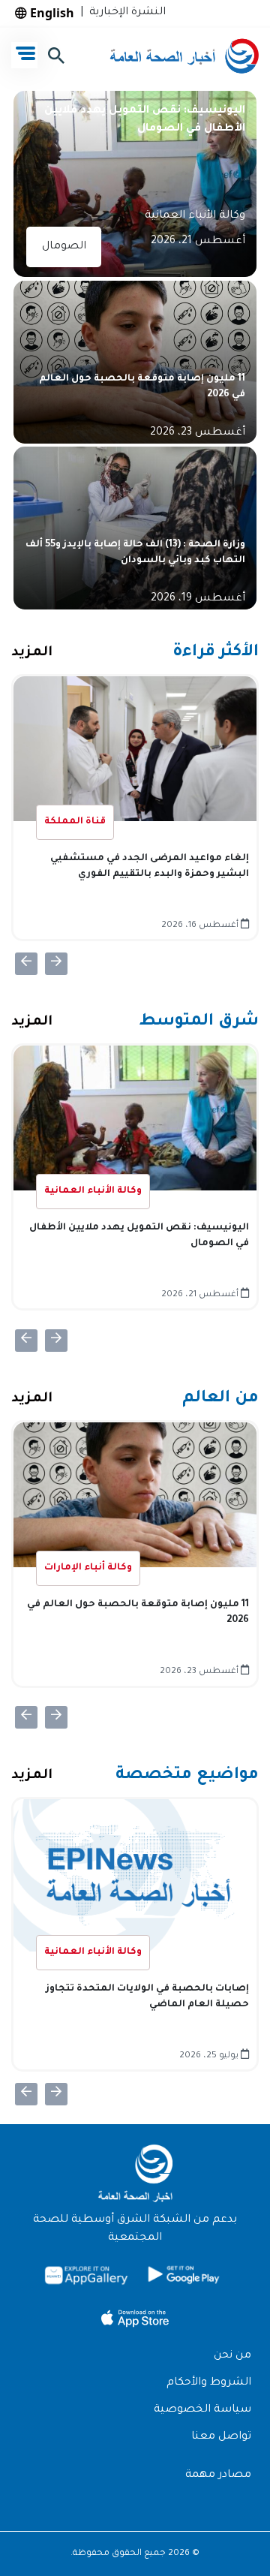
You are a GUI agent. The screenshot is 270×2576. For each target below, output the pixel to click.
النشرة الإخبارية (124, 13)
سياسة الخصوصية (202, 2410)
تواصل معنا (221, 2437)
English (51, 13)
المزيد (32, 653)
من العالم (220, 1399)
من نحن (232, 2356)
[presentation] (26, 964)
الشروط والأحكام (209, 2383)
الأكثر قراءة (216, 653)
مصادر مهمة (218, 2475)
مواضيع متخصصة (187, 1776)
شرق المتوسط (199, 1022)
